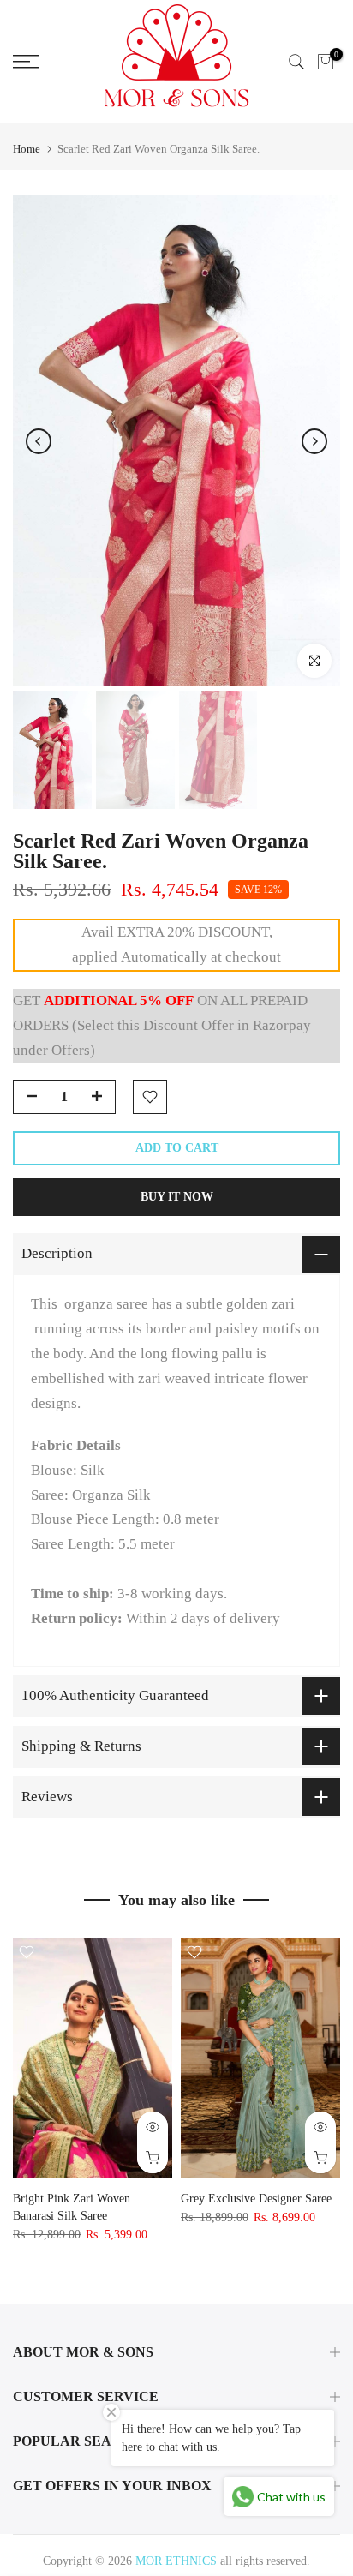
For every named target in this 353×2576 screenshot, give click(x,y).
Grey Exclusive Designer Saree (256, 2199)
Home (27, 149)
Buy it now (177, 1197)
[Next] (314, 441)
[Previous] (39, 441)
